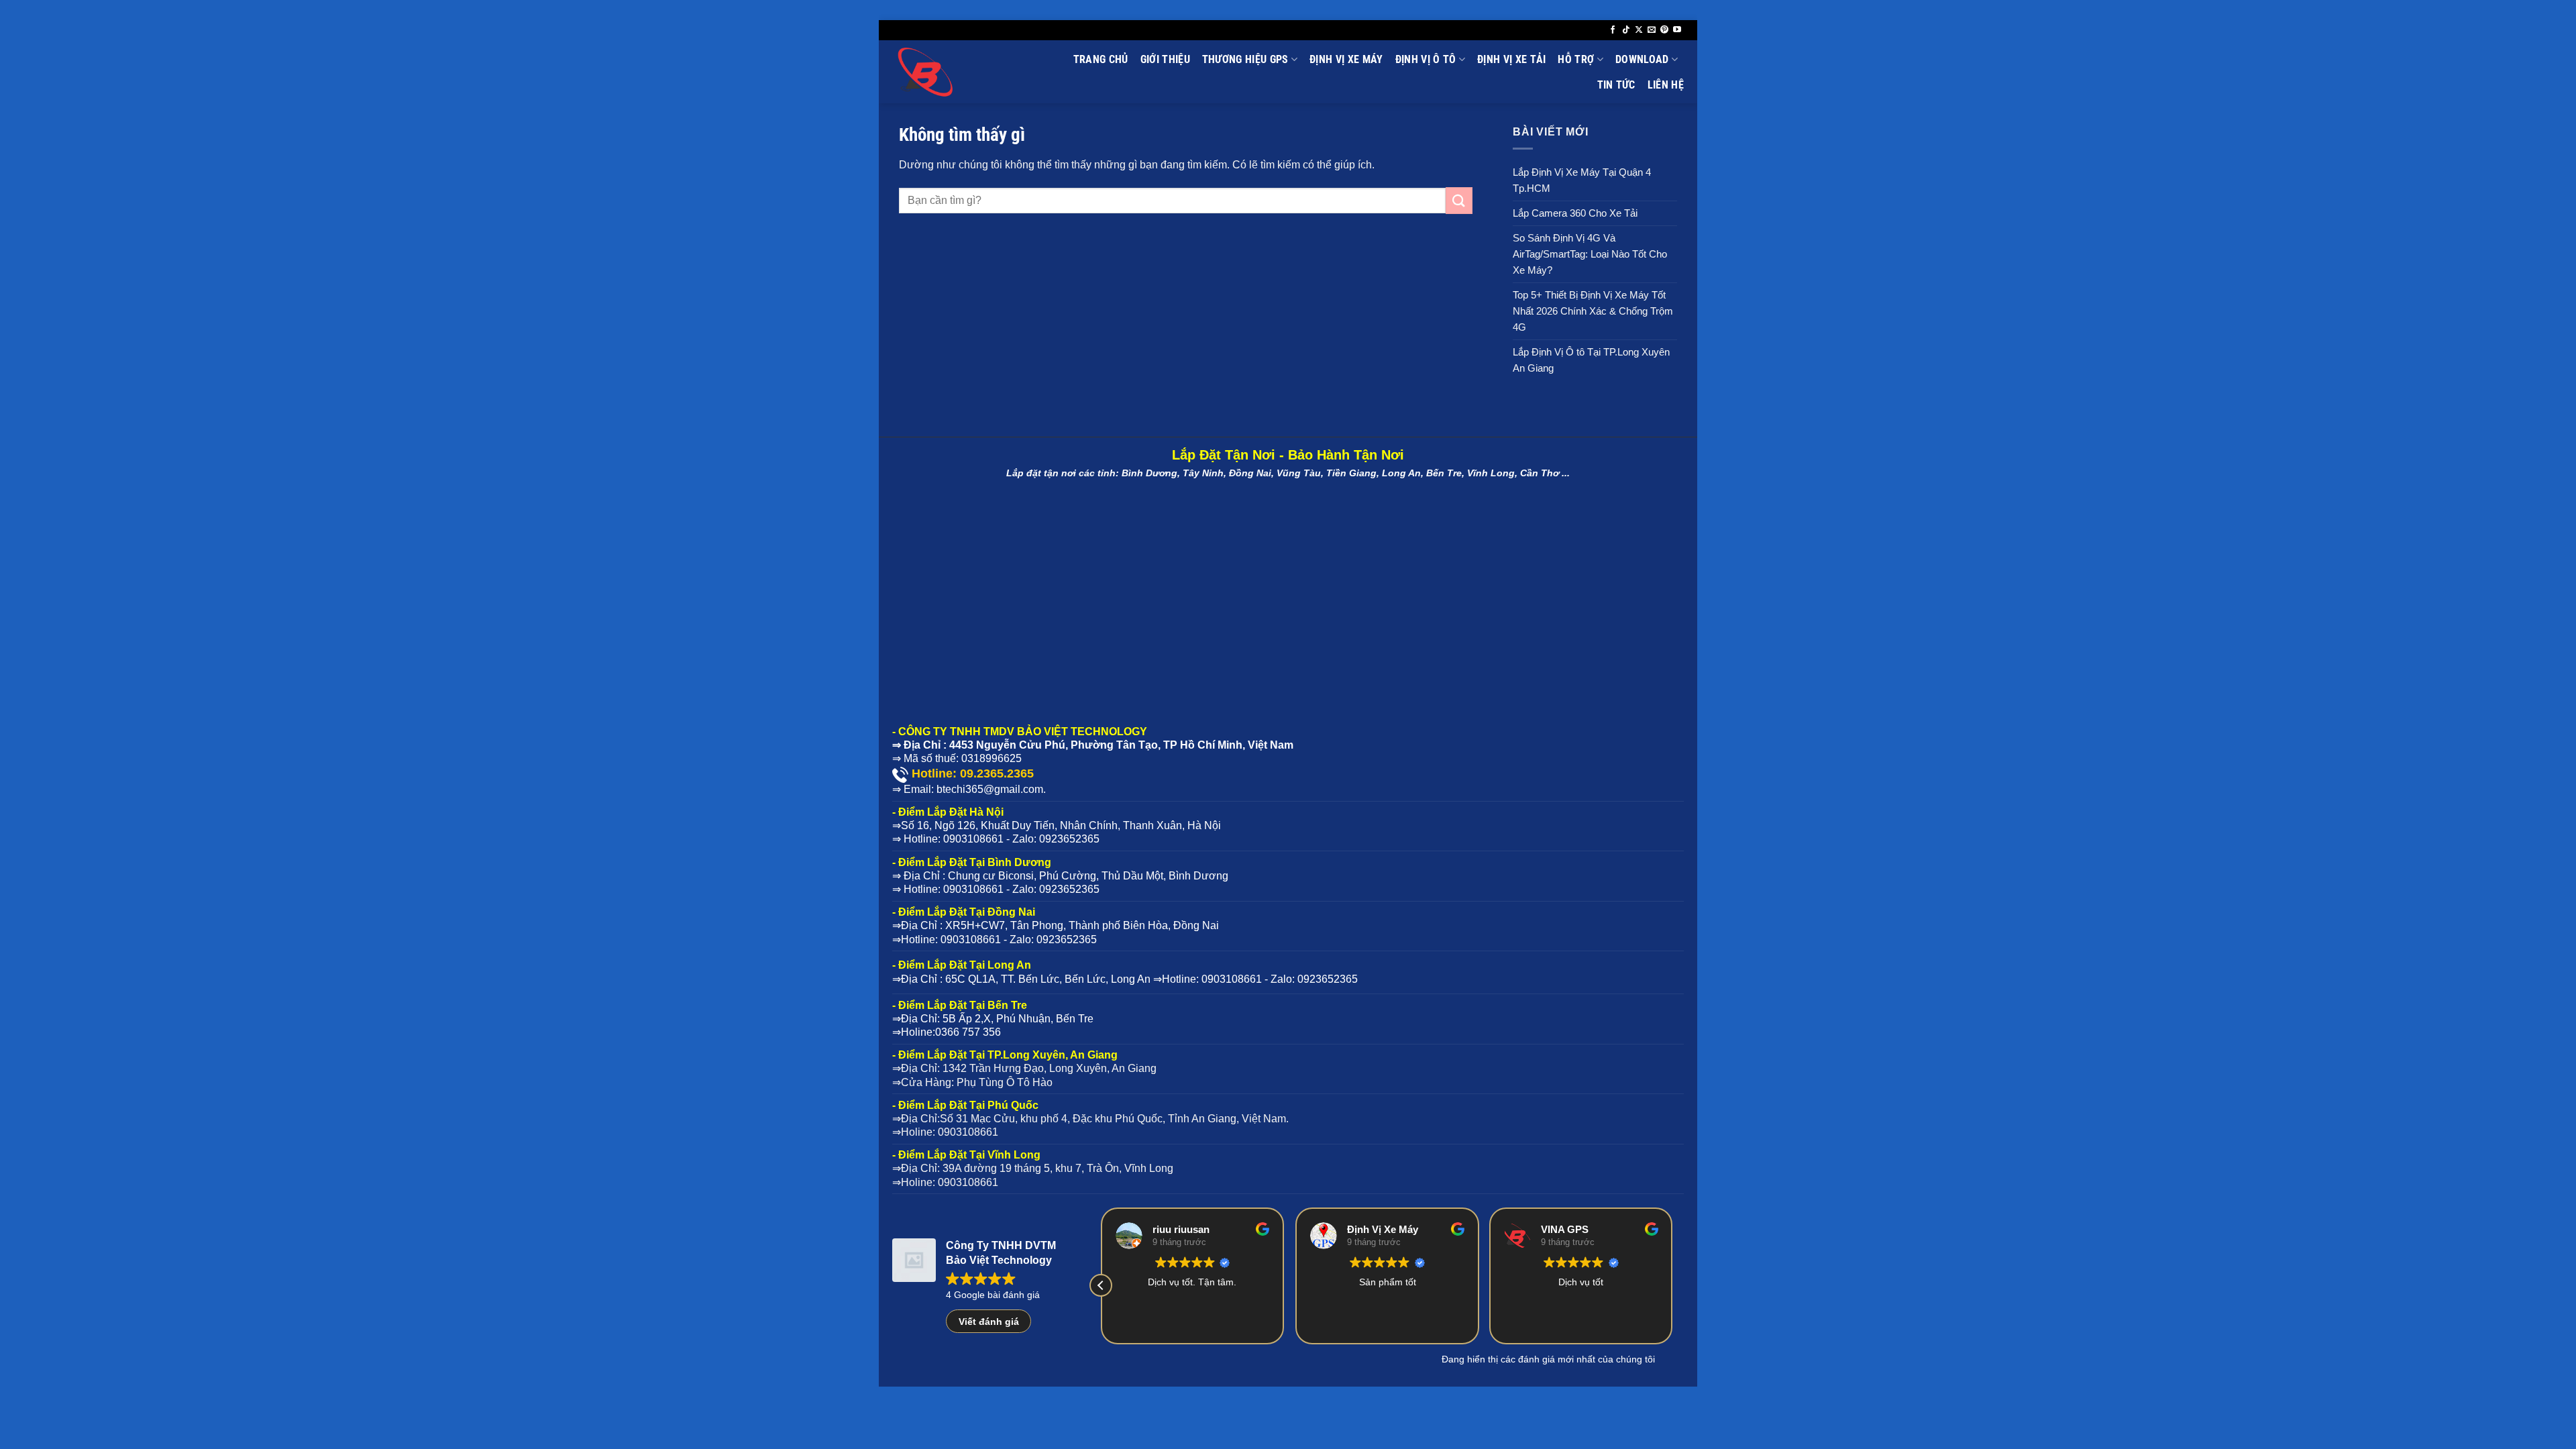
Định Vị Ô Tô (1426, 59)
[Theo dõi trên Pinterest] (1664, 30)
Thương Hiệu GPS (1245, 59)
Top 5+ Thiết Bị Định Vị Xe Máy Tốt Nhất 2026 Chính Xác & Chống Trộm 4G (1593, 311)
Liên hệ (1666, 85)
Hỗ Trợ (1576, 59)
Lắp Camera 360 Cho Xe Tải (1575, 213)
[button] (1101, 1285)
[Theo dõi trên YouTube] (1677, 30)
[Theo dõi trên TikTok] (1626, 30)
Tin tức (1616, 85)
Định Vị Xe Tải (1511, 59)
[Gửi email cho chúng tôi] (1652, 30)
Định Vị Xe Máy (1346, 59)
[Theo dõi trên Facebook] (1613, 30)
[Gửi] (1459, 200)
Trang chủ (1101, 59)
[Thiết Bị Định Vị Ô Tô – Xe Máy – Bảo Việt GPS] (957, 72)
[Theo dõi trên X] (1639, 30)
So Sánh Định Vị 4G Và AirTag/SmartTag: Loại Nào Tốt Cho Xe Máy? (1590, 254)
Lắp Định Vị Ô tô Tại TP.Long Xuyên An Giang (1591, 360)
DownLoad (1642, 59)
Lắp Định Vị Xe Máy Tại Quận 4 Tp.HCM (1582, 180)
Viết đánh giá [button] (989, 1322)
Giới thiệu (1165, 59)
